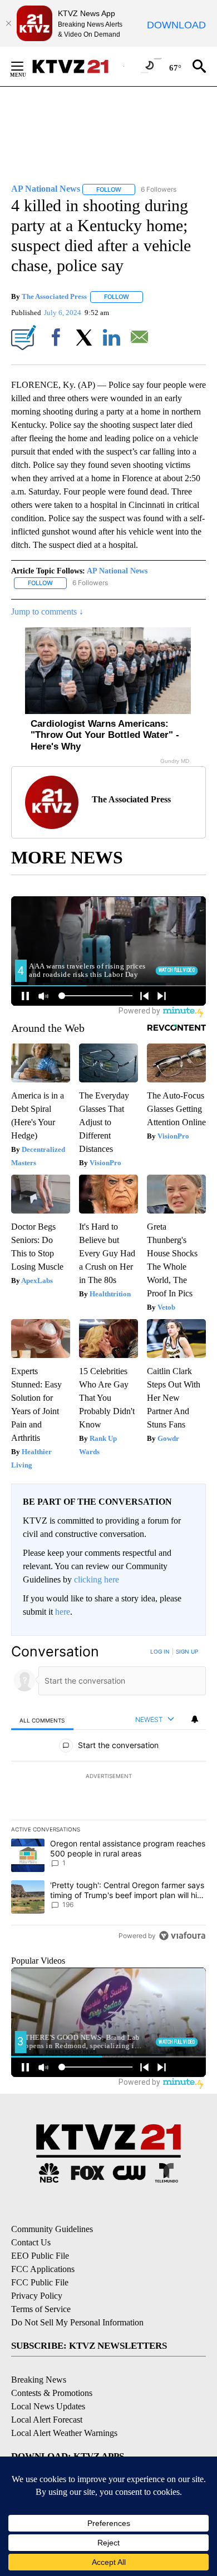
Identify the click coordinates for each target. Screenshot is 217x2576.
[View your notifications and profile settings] (195, 1719)
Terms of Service (41, 2309)
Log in (160, 1651)
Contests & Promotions (52, 2393)
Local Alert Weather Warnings (64, 2433)
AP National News (117, 571)
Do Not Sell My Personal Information (77, 2322)
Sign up (187, 1651)
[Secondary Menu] (26, 66)
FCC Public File (40, 2282)
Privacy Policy (37, 2296)
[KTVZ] (77, 66)
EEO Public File (40, 2256)
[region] (108, 1796)
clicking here (97, 1579)
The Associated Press (54, 296)
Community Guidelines (52, 2229)
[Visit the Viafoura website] (182, 1936)
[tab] (42, 1720)
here (63, 1612)
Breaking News (39, 2380)
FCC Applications (43, 2269)
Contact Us (31, 2242)
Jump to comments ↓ (47, 611)
